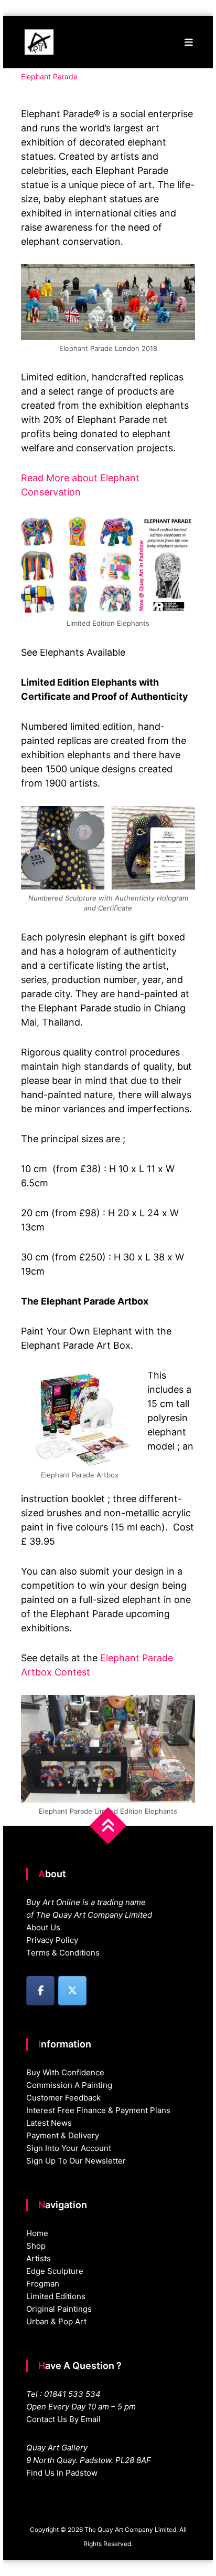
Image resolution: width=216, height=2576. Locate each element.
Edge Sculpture (55, 2271)
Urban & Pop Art (56, 2321)
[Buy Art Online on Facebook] (40, 1991)
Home (37, 2233)
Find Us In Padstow (62, 2473)
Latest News (49, 2123)
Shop (36, 2246)
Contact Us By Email (63, 2419)
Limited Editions (56, 2296)
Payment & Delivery (63, 2135)
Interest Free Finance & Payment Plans (98, 2110)
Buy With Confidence (65, 2072)
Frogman (43, 2284)
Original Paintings (59, 2309)
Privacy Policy (52, 1940)
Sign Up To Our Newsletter (76, 2161)
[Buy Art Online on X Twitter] (72, 1991)
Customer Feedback (63, 2098)
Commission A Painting (69, 2085)
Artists (39, 2258)
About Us (43, 1927)
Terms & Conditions (63, 1953)
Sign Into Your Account (69, 2148)
